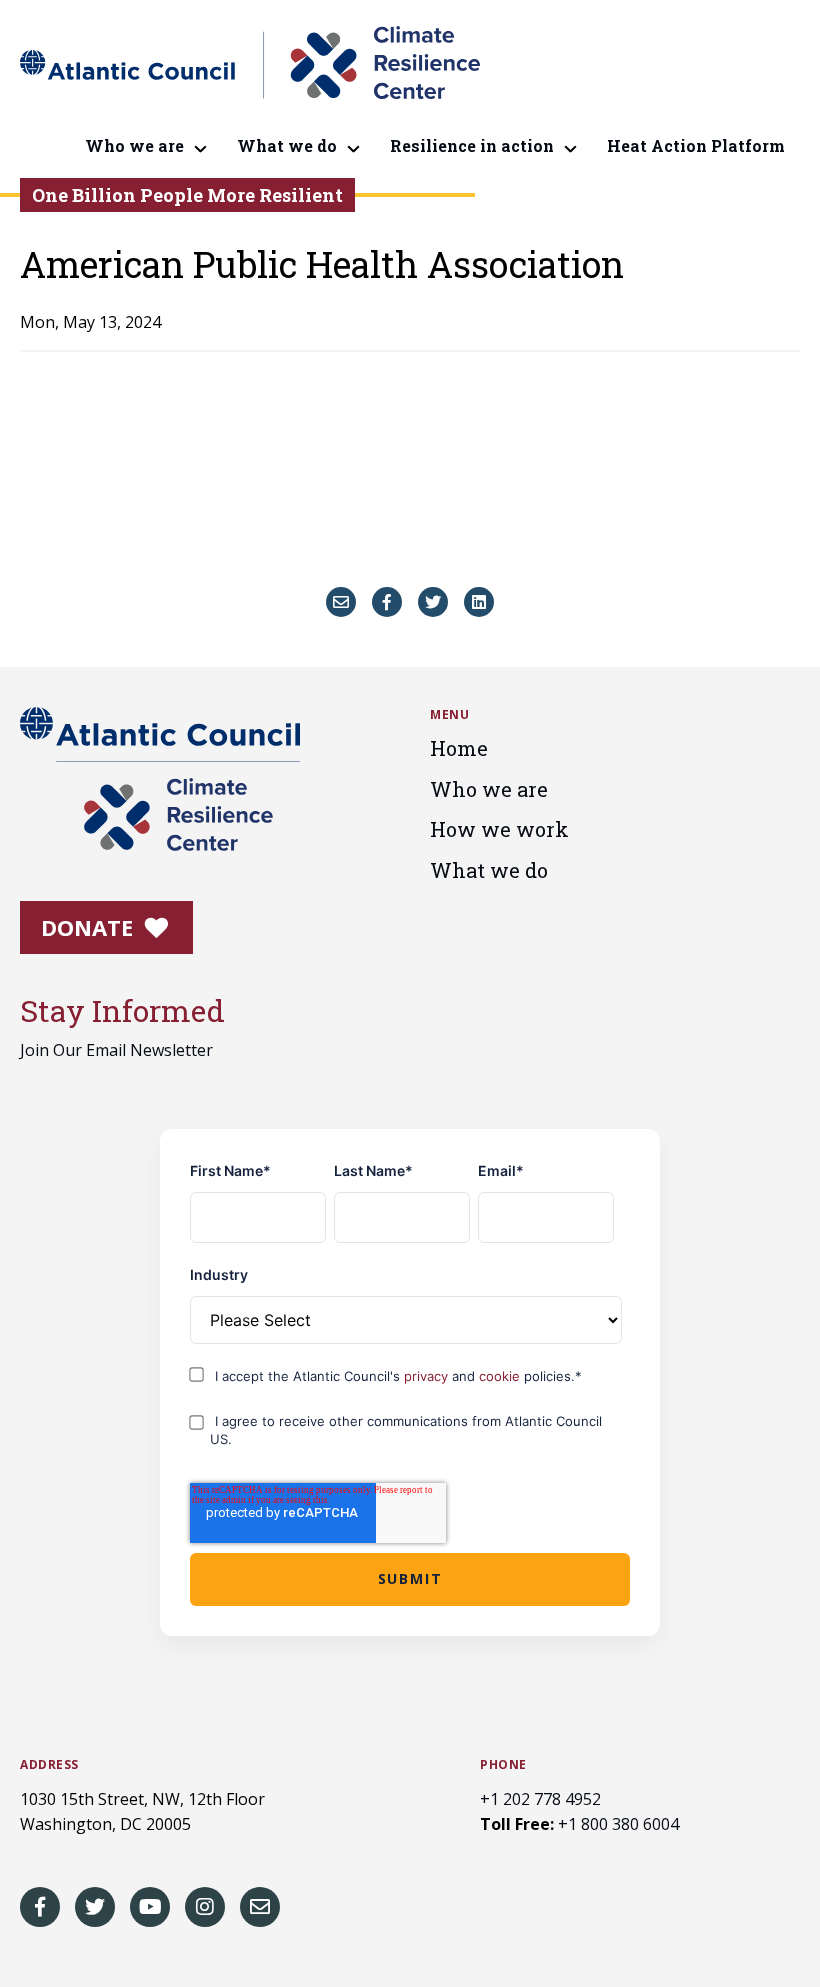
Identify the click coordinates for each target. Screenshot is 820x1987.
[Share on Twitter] (433, 602)
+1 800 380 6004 (618, 1824)
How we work (499, 829)
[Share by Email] (341, 602)
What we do (287, 145)
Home (459, 748)
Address (49, 1765)
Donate (90, 927)
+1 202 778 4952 (540, 1799)
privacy (428, 1376)
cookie (501, 1376)
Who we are (134, 145)
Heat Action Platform (696, 145)
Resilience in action (472, 145)
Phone (503, 1765)
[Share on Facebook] (387, 602)
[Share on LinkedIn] (479, 602)
